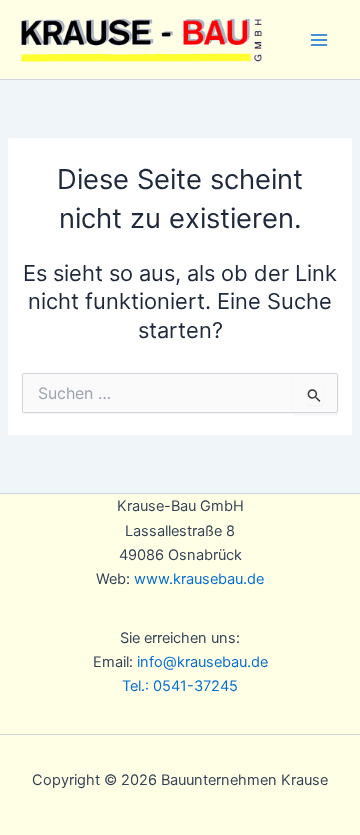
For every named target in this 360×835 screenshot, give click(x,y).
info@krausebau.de (202, 662)
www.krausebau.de (199, 579)
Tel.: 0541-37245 (180, 686)
